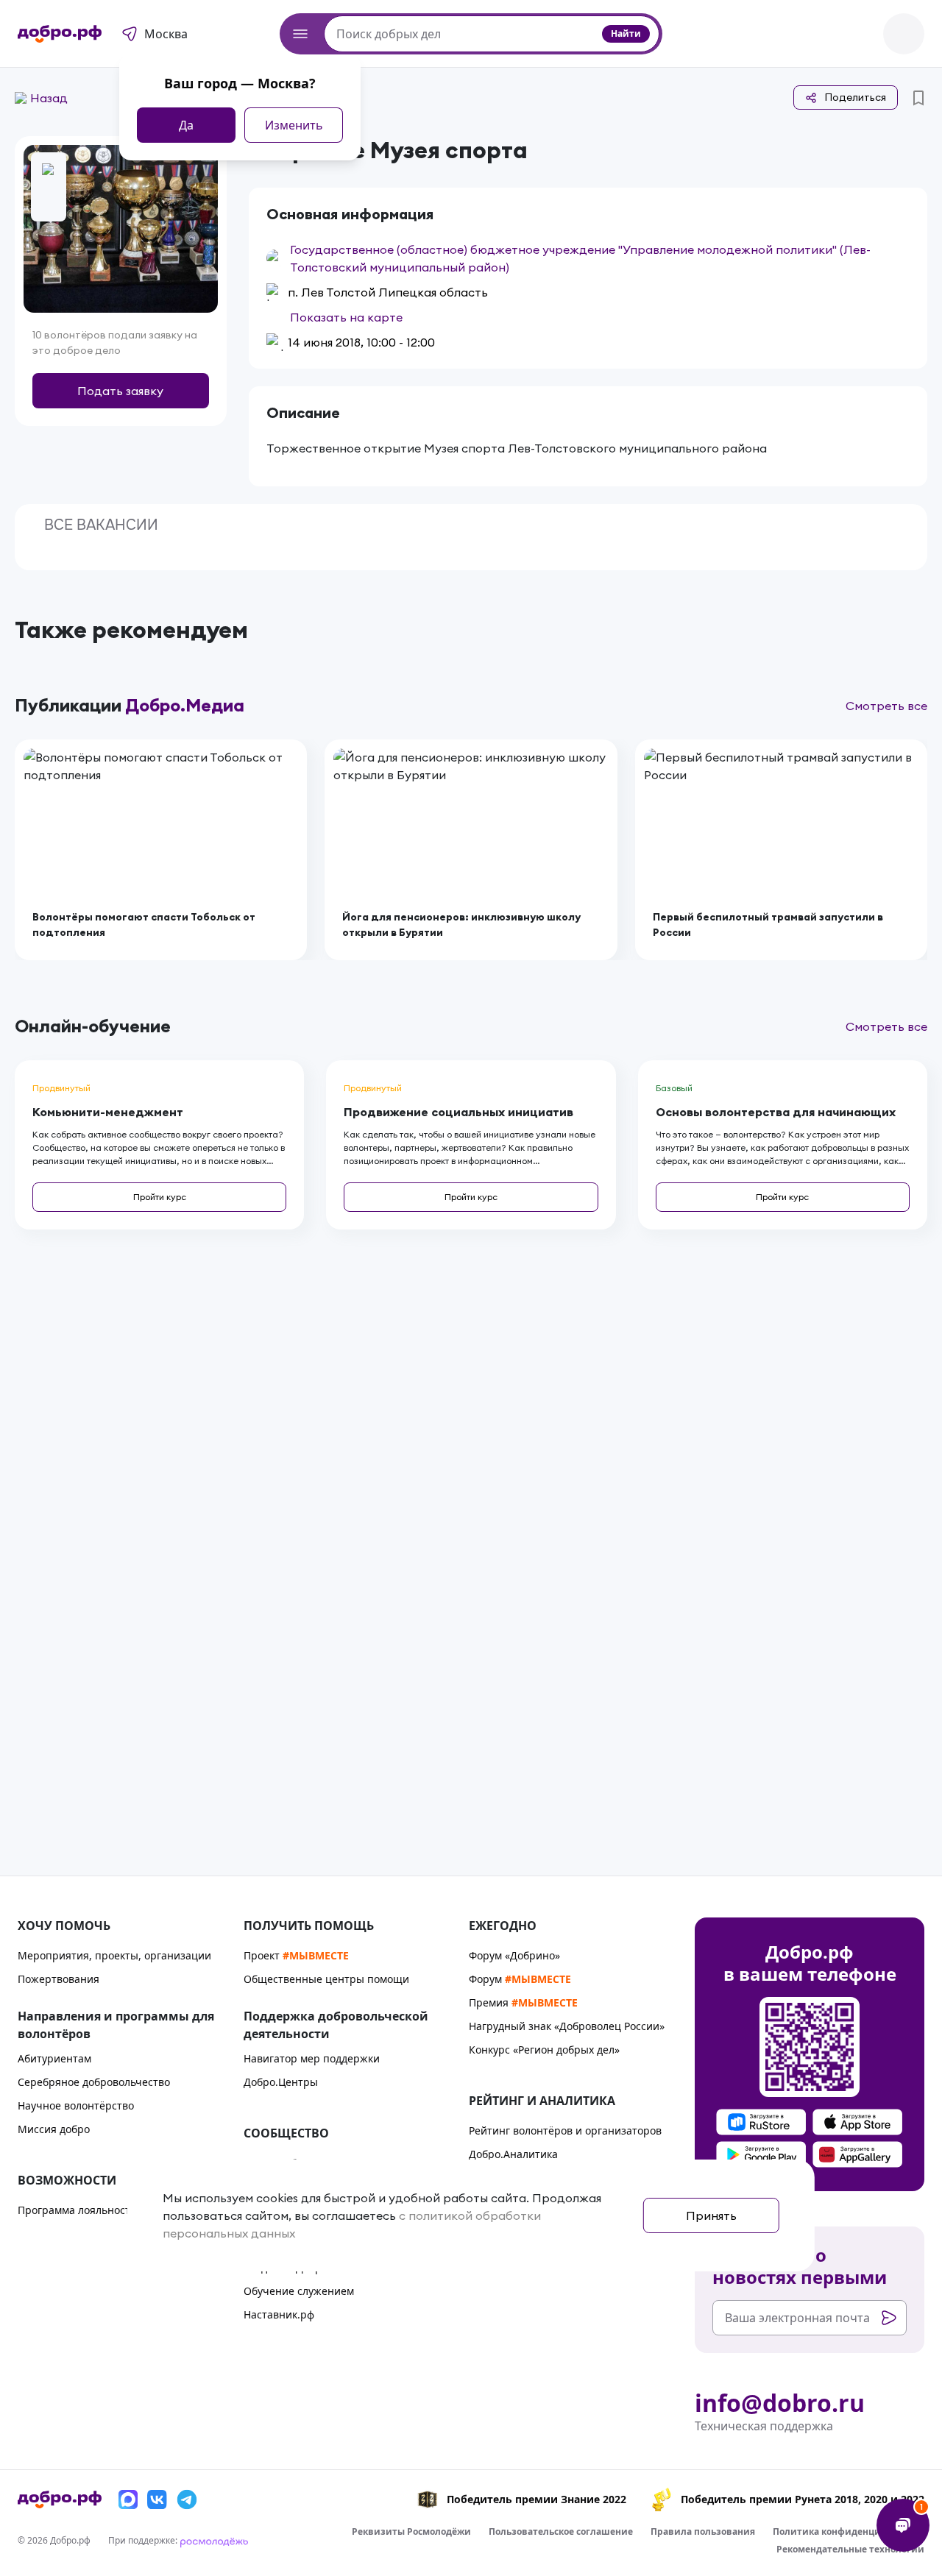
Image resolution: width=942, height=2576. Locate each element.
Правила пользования (703, 2531)
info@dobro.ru (780, 2403)
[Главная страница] (60, 34)
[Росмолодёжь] (214, 2540)
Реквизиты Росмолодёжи (411, 2531)
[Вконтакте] (157, 2499)
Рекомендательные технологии (850, 2549)
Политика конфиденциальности (849, 2531)
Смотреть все (886, 706)
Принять (711, 2215)
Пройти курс (160, 1197)
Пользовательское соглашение (561, 2531)
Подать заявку (120, 391)
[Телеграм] (187, 2499)
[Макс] (128, 2499)
